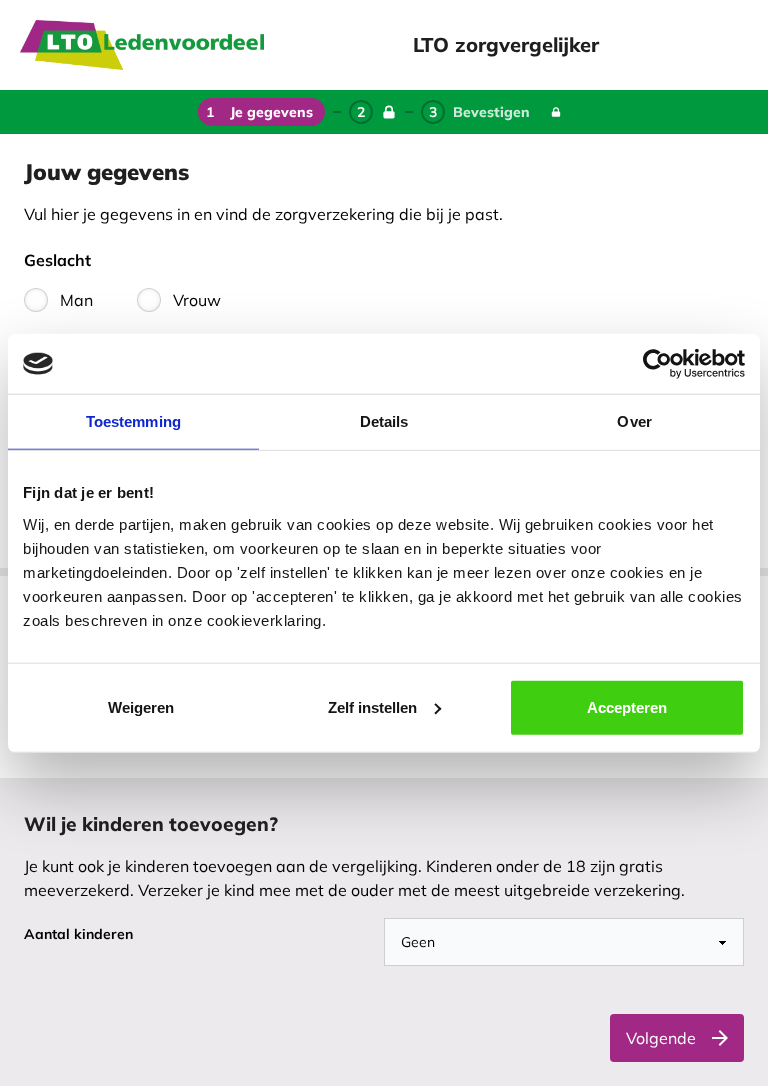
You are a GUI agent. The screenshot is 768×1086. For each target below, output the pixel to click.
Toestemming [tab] (133, 421)
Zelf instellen (372, 706)
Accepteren (627, 706)
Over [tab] (634, 421)
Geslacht (57, 260)
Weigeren (141, 706)
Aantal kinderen (78, 934)
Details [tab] (384, 421)
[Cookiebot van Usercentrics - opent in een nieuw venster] (657, 364)
